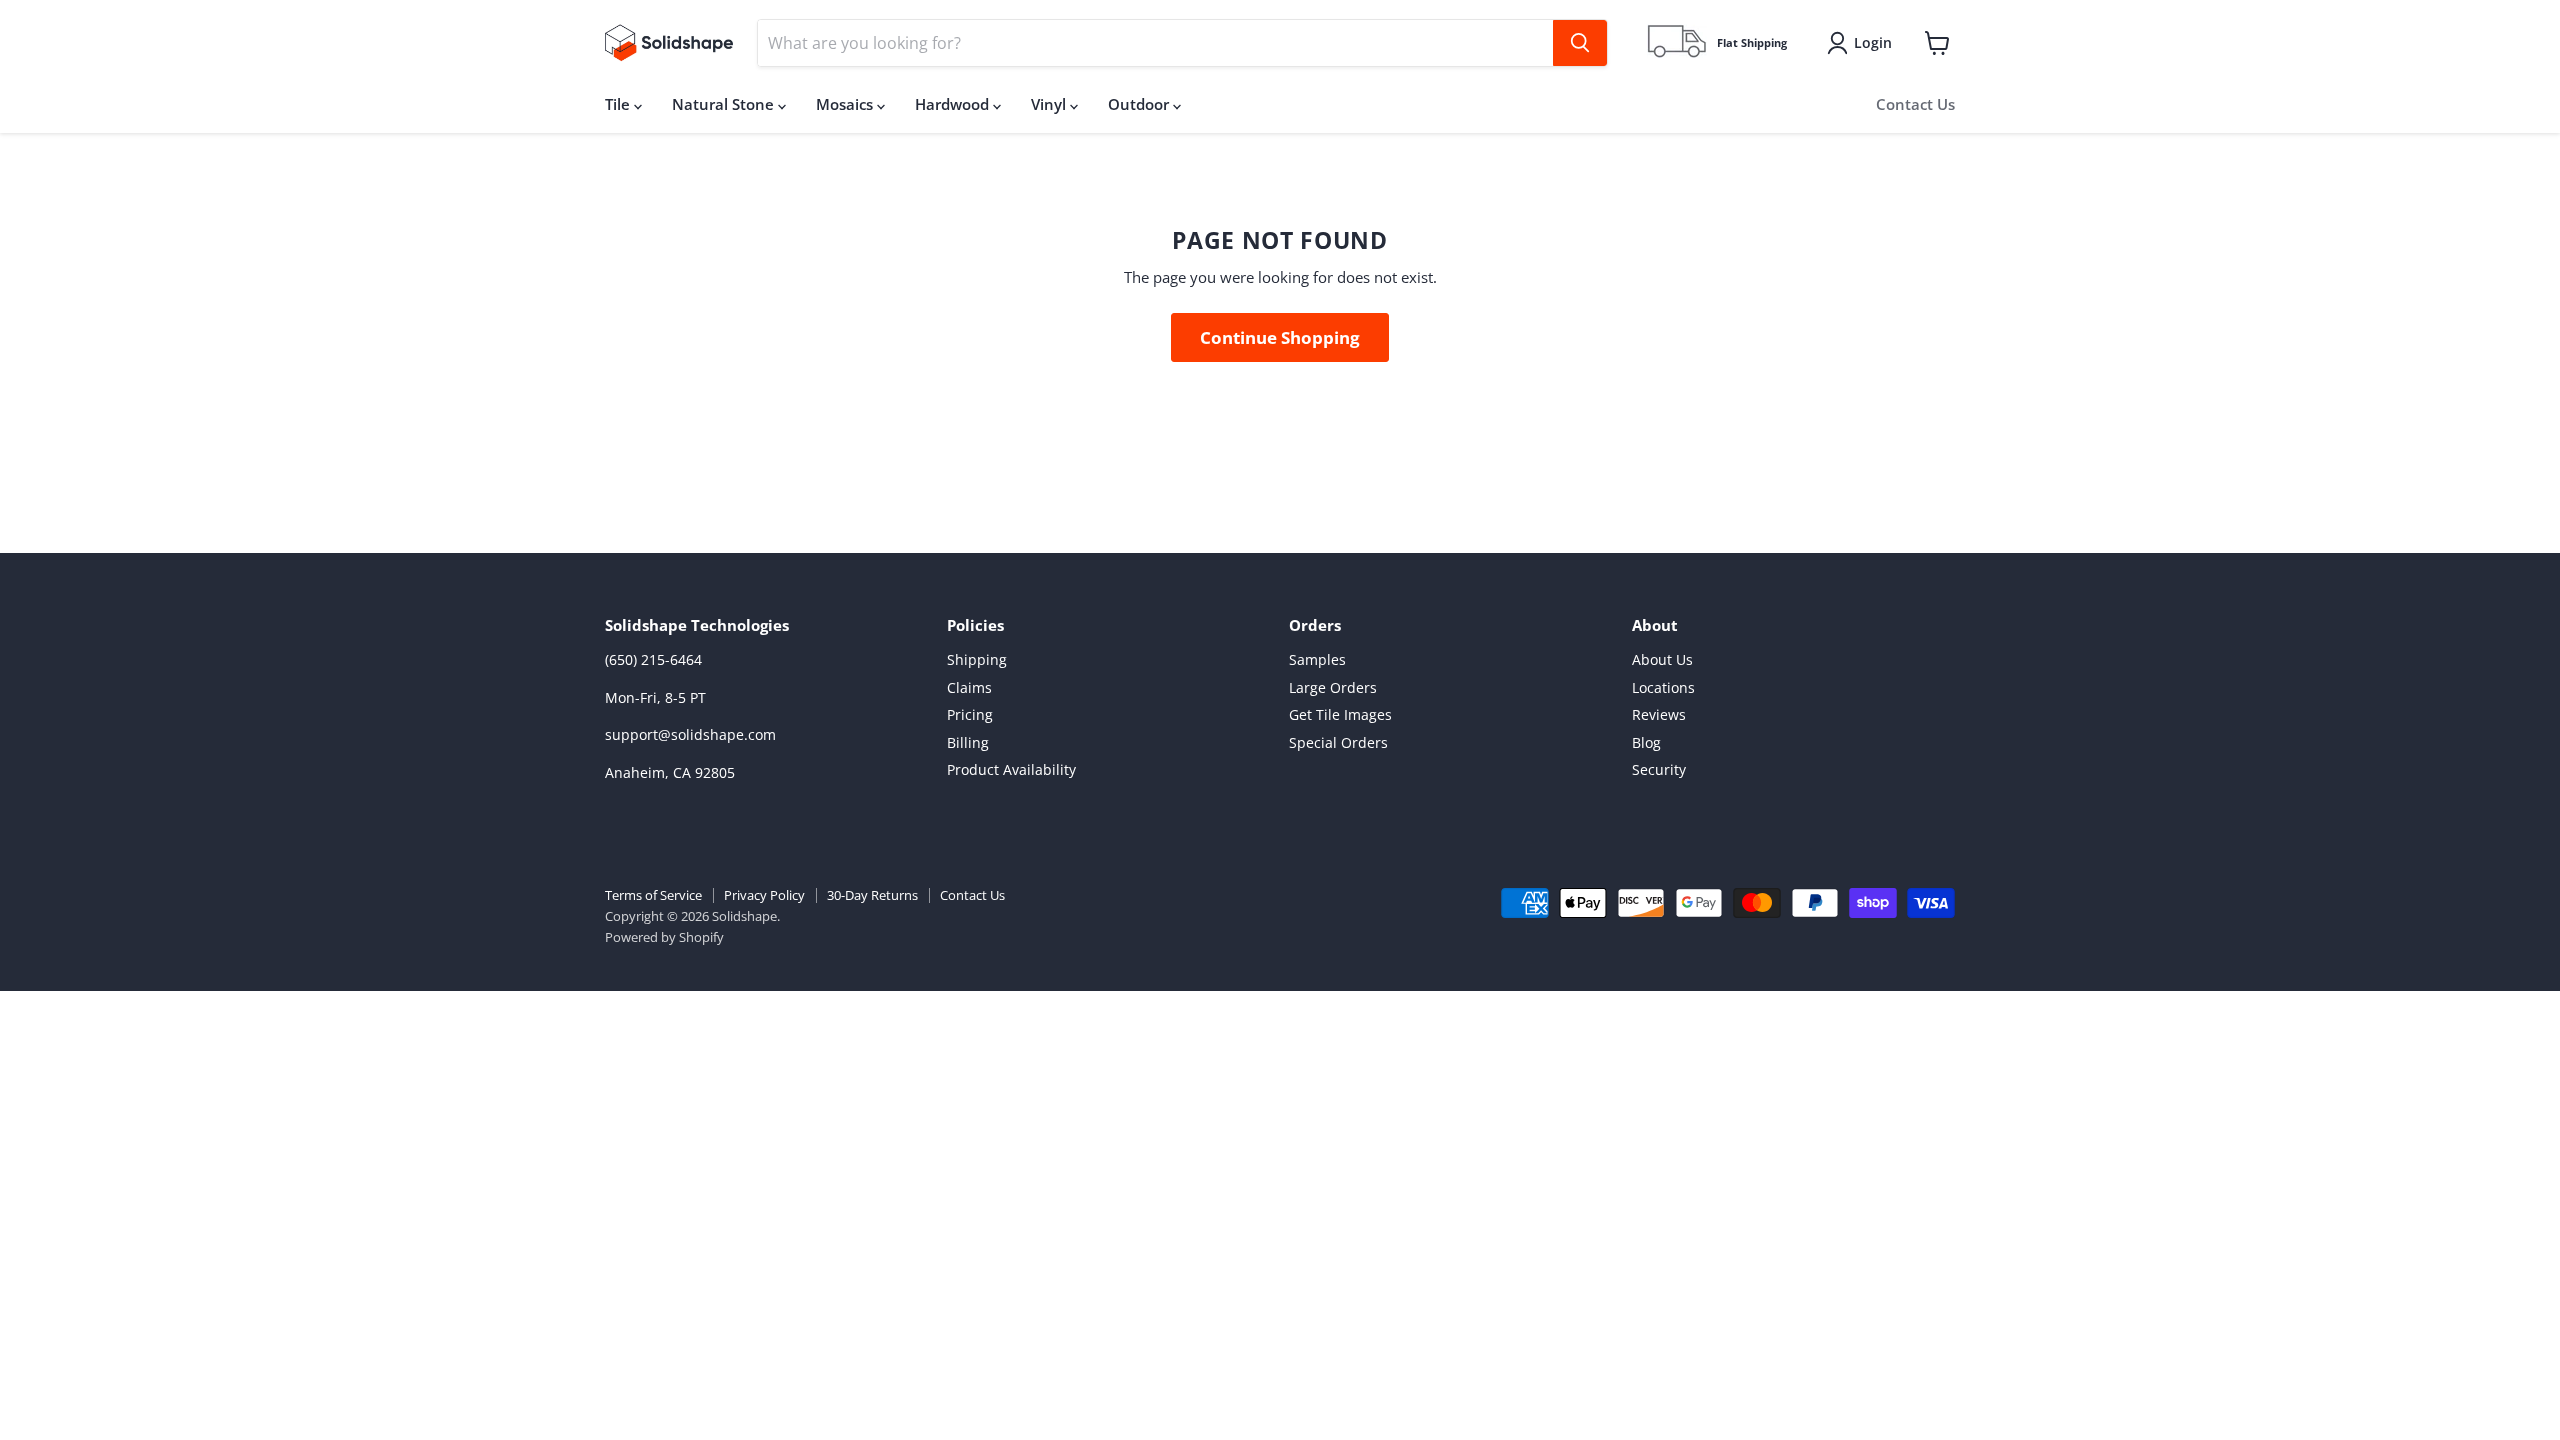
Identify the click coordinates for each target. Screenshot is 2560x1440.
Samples (1317, 659)
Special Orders (1338, 742)
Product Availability (1011, 769)
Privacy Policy (764, 895)
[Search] (1580, 43)
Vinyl (1050, 104)
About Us (1662, 659)
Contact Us (1915, 104)
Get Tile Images (1340, 714)
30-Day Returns (872, 895)
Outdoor (1140, 104)
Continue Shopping (1280, 337)
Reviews (1659, 714)
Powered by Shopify (664, 937)
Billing (968, 742)
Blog (1646, 742)
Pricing (970, 714)
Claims (969, 687)
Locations (1663, 687)
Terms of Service (653, 895)
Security (1659, 769)
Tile (619, 104)
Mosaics (846, 104)
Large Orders (1333, 687)
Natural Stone (725, 104)
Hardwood (954, 104)
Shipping (977, 659)
